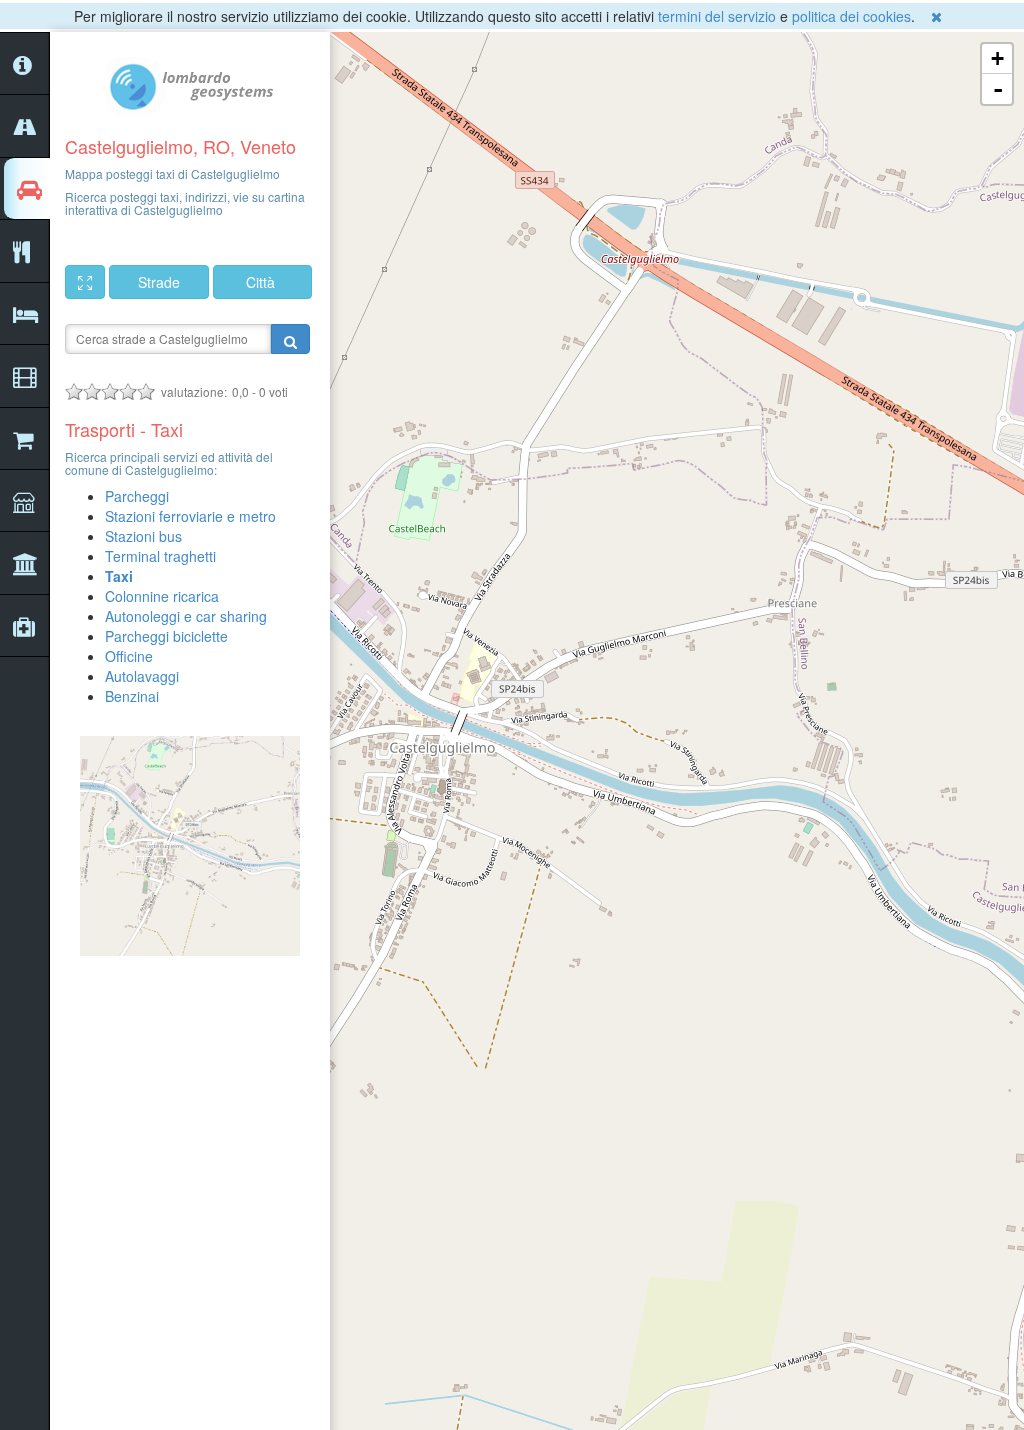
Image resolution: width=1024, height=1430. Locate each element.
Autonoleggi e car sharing (186, 616)
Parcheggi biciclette (166, 636)
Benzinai (132, 696)
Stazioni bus (143, 536)
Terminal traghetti (160, 556)
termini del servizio (717, 16)
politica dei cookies (851, 16)
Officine (129, 656)
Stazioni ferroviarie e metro (190, 516)
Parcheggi (137, 496)
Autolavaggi (142, 676)
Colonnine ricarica (162, 596)
